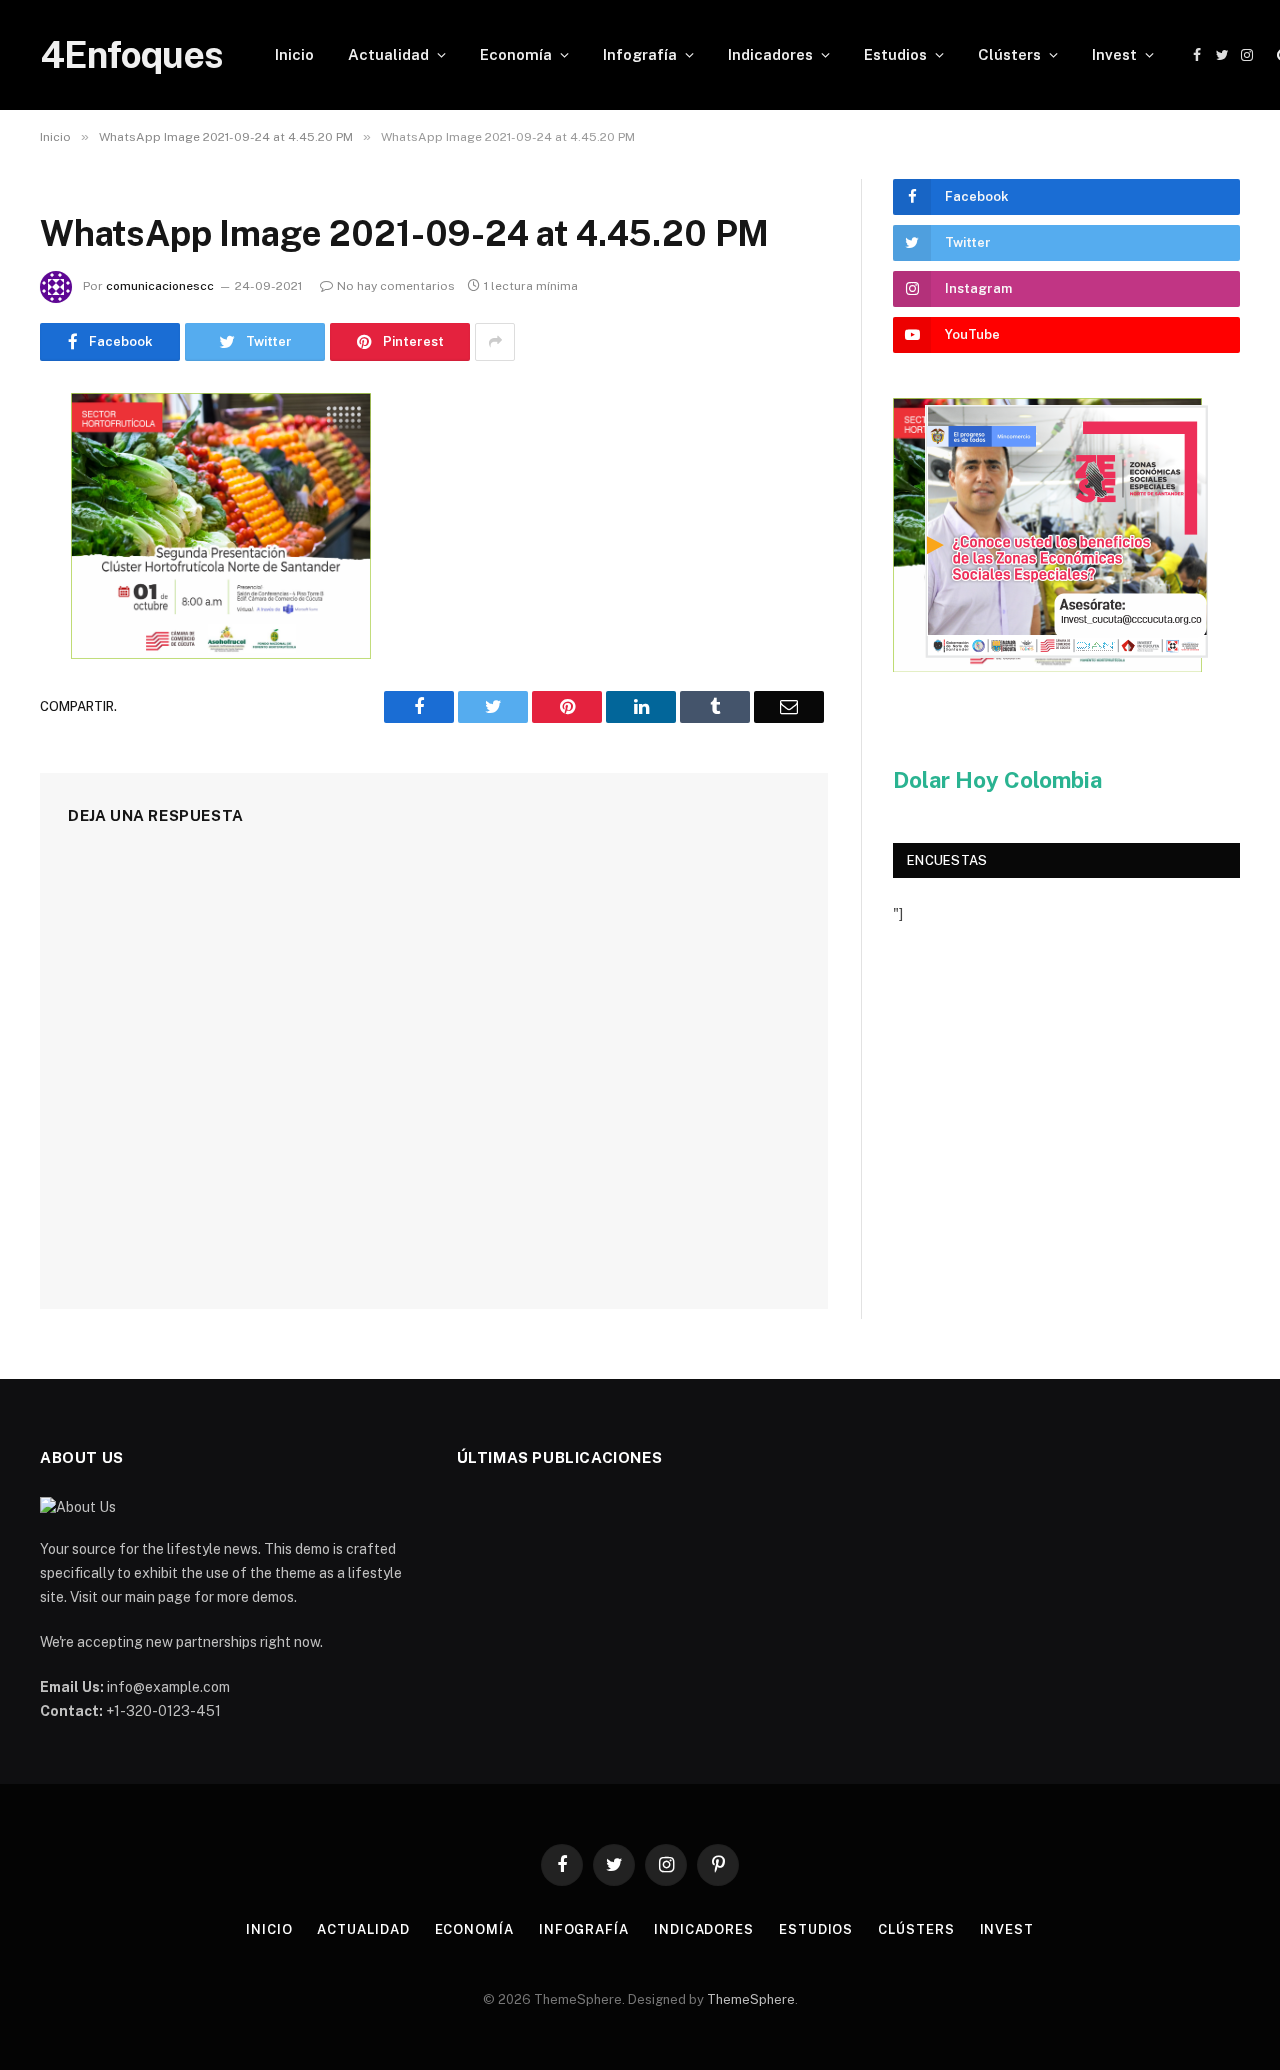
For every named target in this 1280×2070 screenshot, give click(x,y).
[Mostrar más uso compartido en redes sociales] (495, 342)
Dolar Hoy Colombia (997, 780)
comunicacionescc (160, 286)
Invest (1114, 54)
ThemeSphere (751, 1999)
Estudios (895, 54)
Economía (516, 54)
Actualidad (388, 54)
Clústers (1009, 54)
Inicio (294, 54)
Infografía (640, 54)
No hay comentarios (396, 286)
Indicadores (770, 54)
